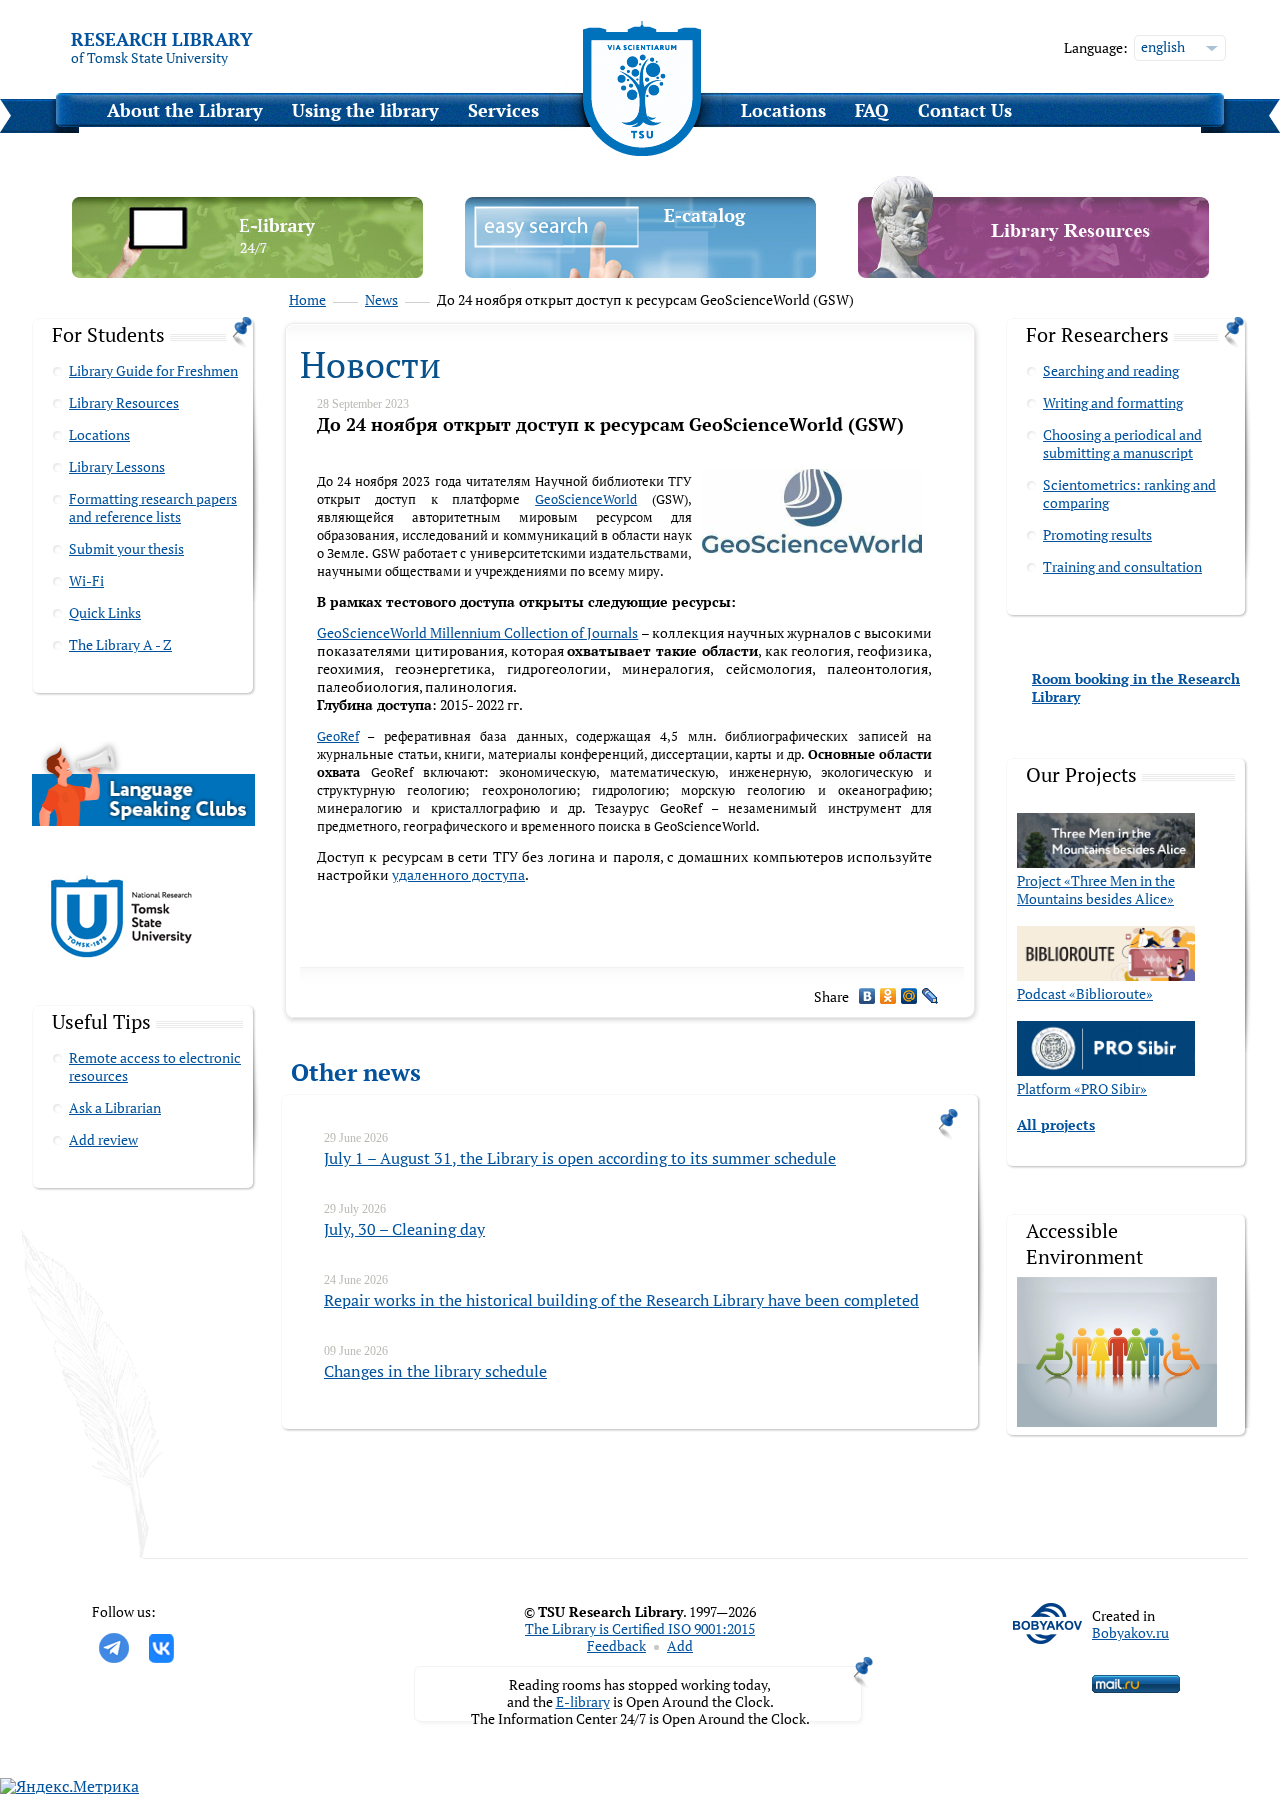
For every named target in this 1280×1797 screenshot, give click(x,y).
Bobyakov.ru (1130, 1632)
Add (680, 1645)
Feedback (616, 1645)
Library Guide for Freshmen (153, 370)
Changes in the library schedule (435, 1371)
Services (503, 110)
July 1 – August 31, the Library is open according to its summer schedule (580, 1158)
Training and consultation (1122, 566)
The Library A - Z (120, 644)
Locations (783, 110)
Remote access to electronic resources (155, 1066)
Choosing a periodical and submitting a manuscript (1122, 443)
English (1163, 46)
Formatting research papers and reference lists (153, 507)
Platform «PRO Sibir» (1082, 1088)
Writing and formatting (1113, 402)
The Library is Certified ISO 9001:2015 (640, 1628)
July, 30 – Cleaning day (404, 1229)
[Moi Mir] (909, 996)
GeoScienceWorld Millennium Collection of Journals (477, 632)
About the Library (185, 110)
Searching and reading (1111, 370)
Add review (103, 1139)
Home (307, 300)
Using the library (365, 110)
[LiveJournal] (930, 996)
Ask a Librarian (115, 1107)
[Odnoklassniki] (888, 996)
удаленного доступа (458, 874)
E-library (583, 1701)
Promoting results (1097, 534)
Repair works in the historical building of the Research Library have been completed (621, 1300)
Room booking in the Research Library (1136, 687)
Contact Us (965, 110)
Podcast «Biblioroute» (1085, 993)
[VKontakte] (867, 996)
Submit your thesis (126, 548)
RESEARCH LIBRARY (162, 39)
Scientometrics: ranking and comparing (1129, 493)
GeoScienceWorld (586, 499)
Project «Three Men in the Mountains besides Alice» (1096, 889)
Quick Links (105, 612)
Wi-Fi (86, 580)
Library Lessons (117, 466)
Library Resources (124, 402)
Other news (356, 1072)
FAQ (872, 110)
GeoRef (338, 736)
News (381, 300)
